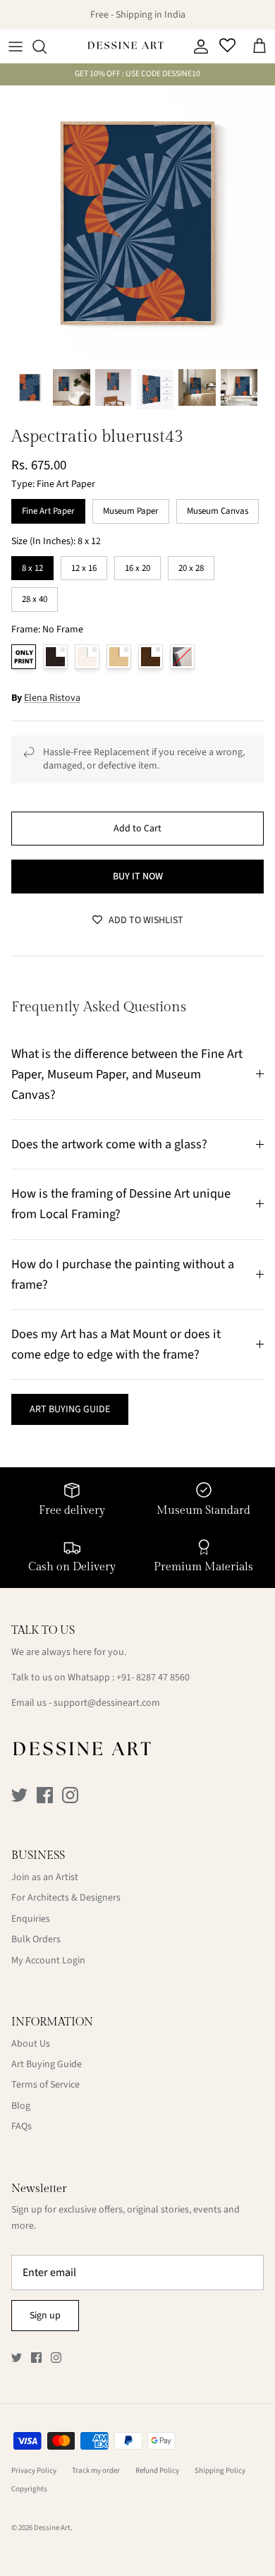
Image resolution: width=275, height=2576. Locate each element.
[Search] (47, 47)
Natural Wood (119, 657)
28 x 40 (35, 596)
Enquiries (31, 1919)
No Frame (24, 657)
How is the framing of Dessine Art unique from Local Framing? (121, 1204)
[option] (137, 223)
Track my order (96, 2470)
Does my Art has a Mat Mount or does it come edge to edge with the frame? (116, 1344)
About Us (31, 2044)
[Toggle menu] (16, 47)
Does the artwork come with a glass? (109, 1144)
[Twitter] (19, 1795)
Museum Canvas (218, 508)
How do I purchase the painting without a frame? (123, 1274)
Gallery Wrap (182, 657)
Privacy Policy (34, 2470)
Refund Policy (157, 2470)
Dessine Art (52, 2528)
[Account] (197, 47)
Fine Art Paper (48, 508)
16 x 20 (137, 565)
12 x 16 (84, 565)
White (87, 657)
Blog (21, 2106)
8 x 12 (33, 565)
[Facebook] (45, 1795)
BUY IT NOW (138, 877)
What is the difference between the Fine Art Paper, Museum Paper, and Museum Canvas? (127, 1074)
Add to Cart (137, 829)
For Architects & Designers (66, 1898)
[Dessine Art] (126, 47)
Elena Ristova (52, 698)
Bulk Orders (36, 1939)
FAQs (22, 2126)
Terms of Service (45, 2085)
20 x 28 (191, 565)
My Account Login (48, 1961)
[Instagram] (70, 1795)
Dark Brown (151, 657)
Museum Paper (131, 508)
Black (55, 657)
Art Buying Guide (47, 2064)
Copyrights (29, 2489)
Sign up (45, 2316)
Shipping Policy (220, 2470)
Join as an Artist (45, 1877)
